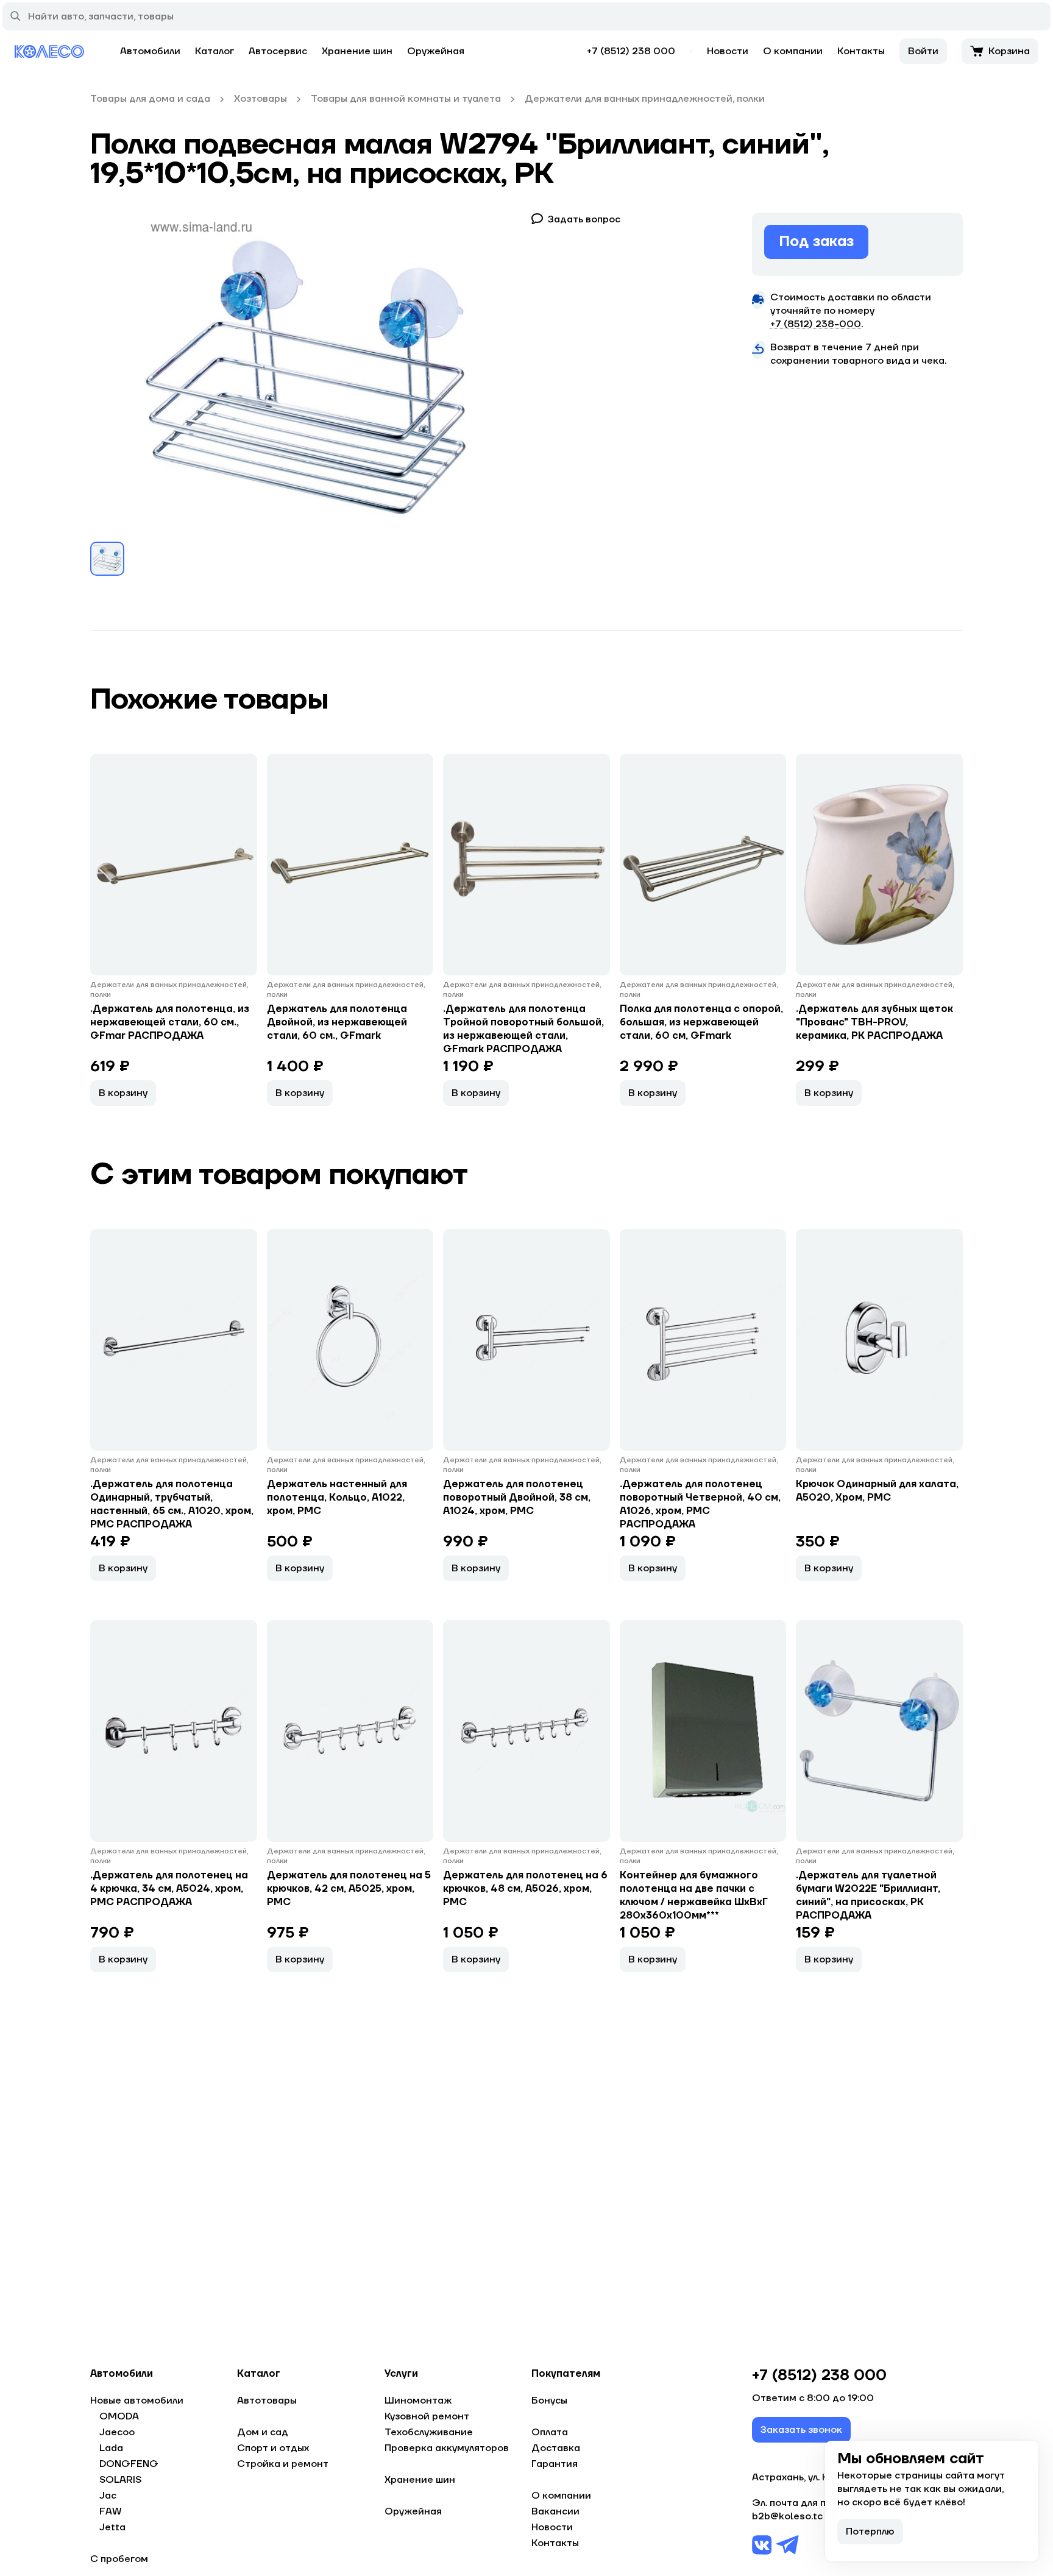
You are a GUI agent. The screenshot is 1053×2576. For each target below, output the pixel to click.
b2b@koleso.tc (787, 2516)
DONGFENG (129, 2464)
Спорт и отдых (273, 2448)
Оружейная (436, 51)
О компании (793, 51)
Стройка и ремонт (283, 2464)
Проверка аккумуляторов (447, 2448)
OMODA (119, 2416)
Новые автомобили (137, 2401)
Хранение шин (357, 51)
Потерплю (870, 2532)
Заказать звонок (801, 2430)
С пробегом (119, 2559)
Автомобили (150, 51)
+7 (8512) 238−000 (816, 324)
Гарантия (555, 2464)
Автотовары (267, 2401)
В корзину (123, 1093)
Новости (728, 51)
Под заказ (816, 242)
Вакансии (555, 2511)
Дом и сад (263, 2432)
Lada (111, 2448)
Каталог (214, 51)
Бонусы (549, 2401)
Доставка (556, 2448)
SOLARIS (120, 2480)
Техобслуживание (429, 2432)
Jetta (112, 2527)
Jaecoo (117, 2432)
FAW (111, 2511)
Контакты (861, 51)
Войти (923, 51)
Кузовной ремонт (427, 2416)
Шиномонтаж (418, 2401)
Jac (108, 2496)
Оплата (550, 2432)
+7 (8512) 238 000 (631, 51)
